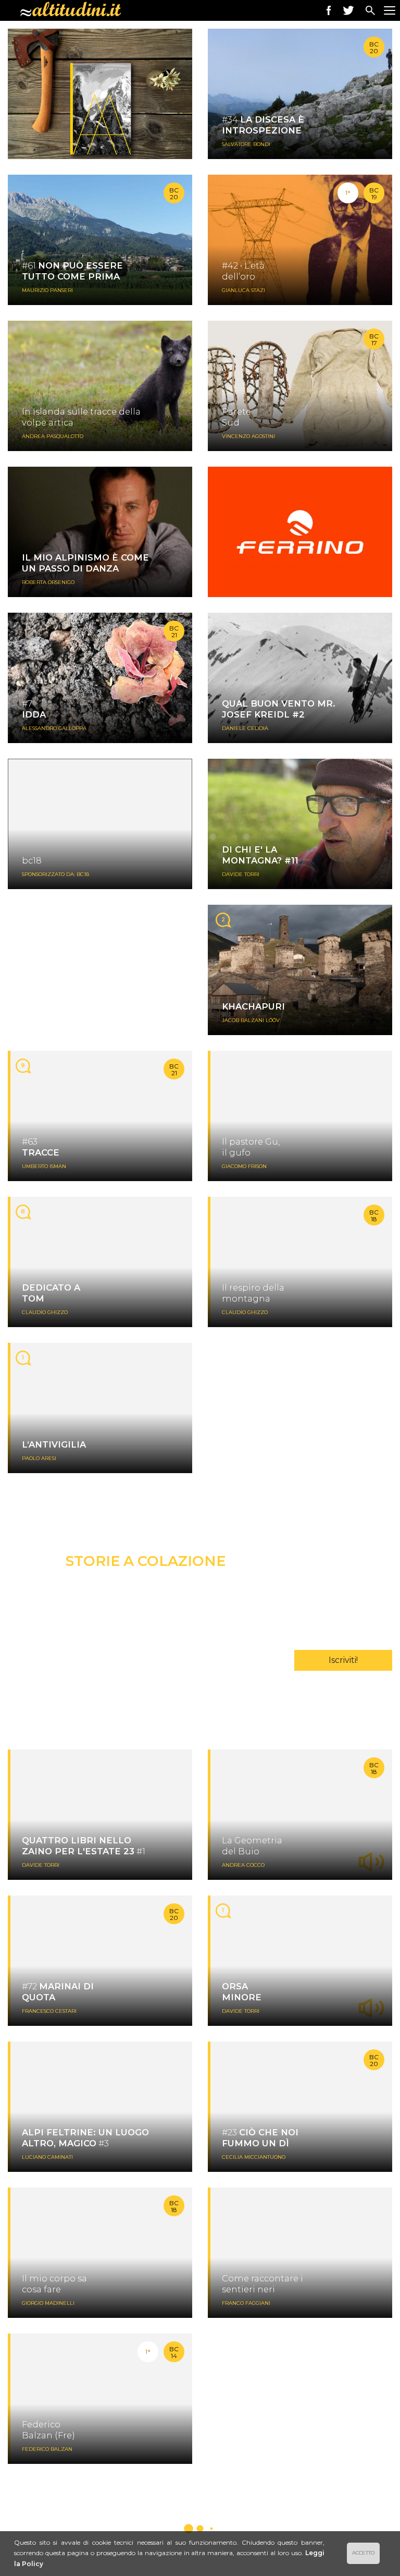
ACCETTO (363, 2553)
